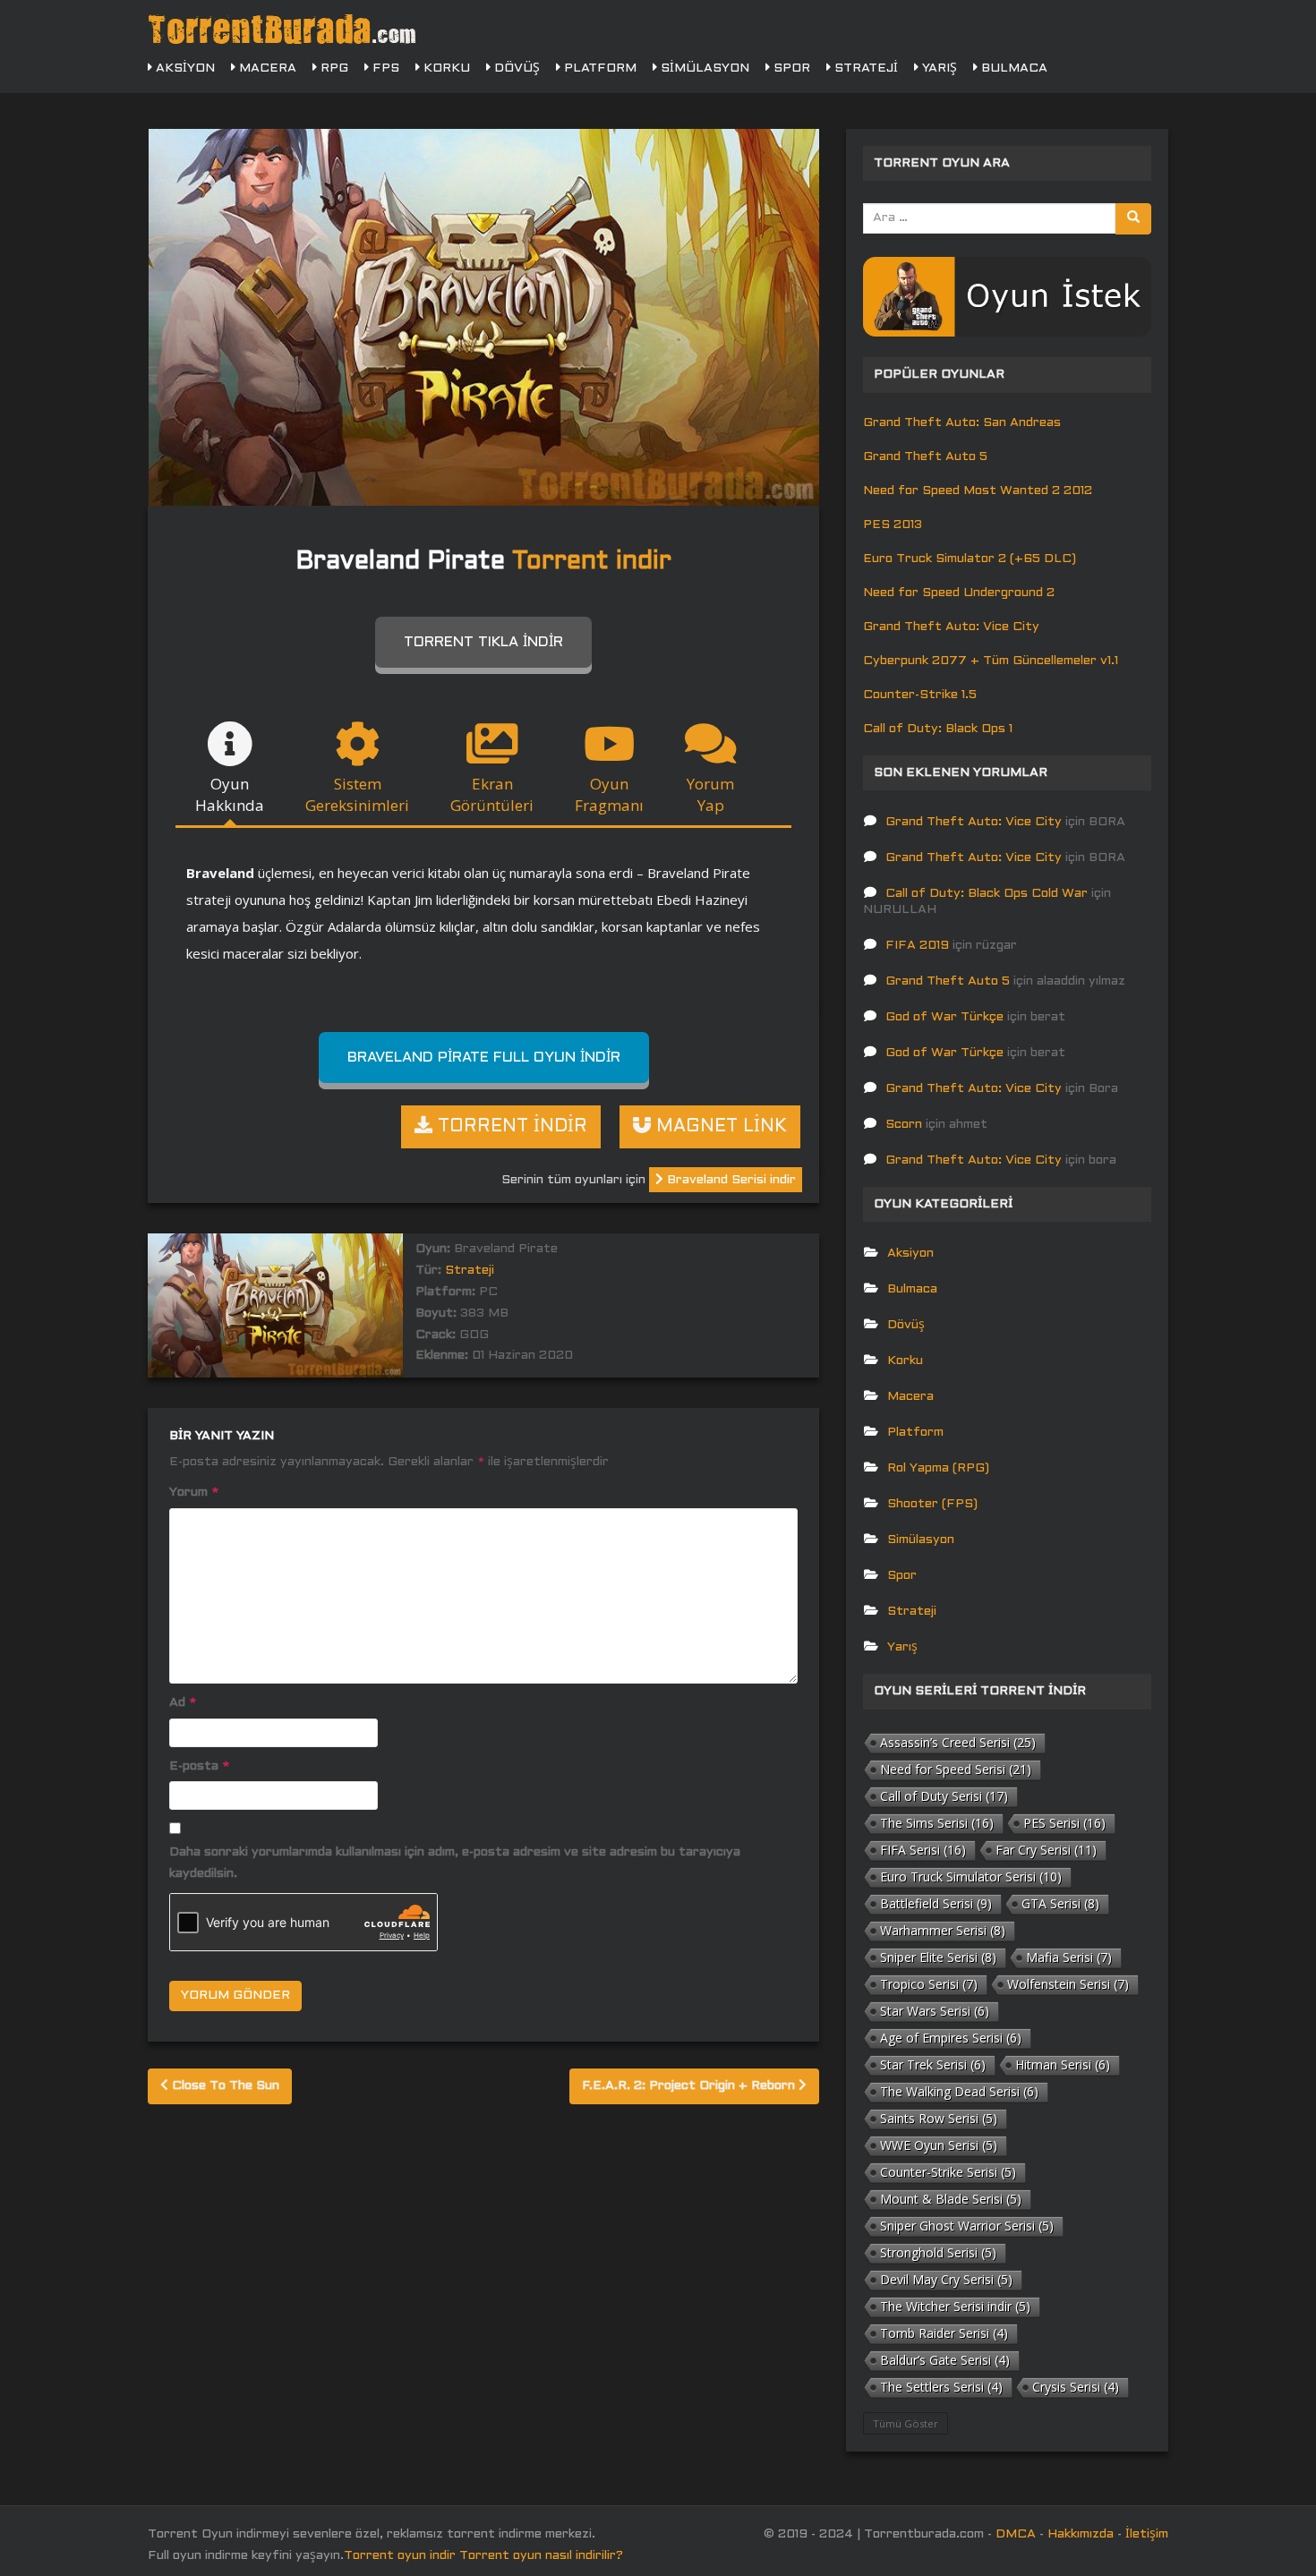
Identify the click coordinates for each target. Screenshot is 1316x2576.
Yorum (194, 1493)
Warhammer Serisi (943, 1930)
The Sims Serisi (937, 1823)
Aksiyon (184, 68)
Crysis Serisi (1076, 2387)
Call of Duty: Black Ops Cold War (987, 894)
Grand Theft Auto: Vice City (951, 627)
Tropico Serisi (929, 1984)
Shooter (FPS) (932, 1504)
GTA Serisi (1060, 1903)
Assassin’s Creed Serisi (958, 1742)
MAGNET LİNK (719, 1127)
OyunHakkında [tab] (230, 794)
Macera (266, 68)
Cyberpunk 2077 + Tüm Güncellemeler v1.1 (991, 661)
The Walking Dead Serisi (959, 2091)
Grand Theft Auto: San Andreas (962, 423)
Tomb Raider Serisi (944, 2333)
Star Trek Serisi (933, 2064)
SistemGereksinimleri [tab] (357, 794)
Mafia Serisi (1069, 1957)
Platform (598, 68)
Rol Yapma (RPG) (938, 1468)
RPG (333, 68)
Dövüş (515, 68)
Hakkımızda (1081, 2534)
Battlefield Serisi (936, 1903)
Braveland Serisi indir (730, 1180)
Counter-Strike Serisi (948, 2172)
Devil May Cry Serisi (946, 2279)
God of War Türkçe (944, 1017)
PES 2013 (893, 525)
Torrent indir (592, 562)
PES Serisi (1064, 1823)
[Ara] (1133, 219)
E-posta (199, 1766)
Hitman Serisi (1063, 2064)
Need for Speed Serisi (956, 1769)
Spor (790, 68)
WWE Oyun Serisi (939, 2145)
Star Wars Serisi (935, 2011)
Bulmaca (1013, 68)
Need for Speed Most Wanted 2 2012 (978, 491)
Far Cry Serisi (1046, 1850)
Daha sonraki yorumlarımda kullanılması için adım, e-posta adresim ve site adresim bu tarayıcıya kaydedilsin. (455, 1863)
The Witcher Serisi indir (955, 2306)
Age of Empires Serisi (951, 2038)
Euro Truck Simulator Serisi (971, 1877)
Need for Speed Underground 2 (959, 593)
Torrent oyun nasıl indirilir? (541, 2556)
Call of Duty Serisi (944, 1796)
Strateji (864, 68)
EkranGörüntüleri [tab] (492, 794)
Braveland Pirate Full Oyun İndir (484, 1058)
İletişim (1147, 2534)
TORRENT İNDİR (510, 1127)
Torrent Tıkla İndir (483, 642)
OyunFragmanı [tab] (609, 794)
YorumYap (710, 794)
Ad (183, 1703)
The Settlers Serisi (941, 2387)
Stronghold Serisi (938, 2252)
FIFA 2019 (917, 946)
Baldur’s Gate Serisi (945, 2360)
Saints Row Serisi (939, 2118)
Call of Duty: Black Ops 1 (938, 729)
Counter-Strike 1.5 (920, 695)
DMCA (1016, 2534)
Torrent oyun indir (400, 2556)
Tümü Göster (906, 2423)
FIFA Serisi (923, 1850)
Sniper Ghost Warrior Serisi (967, 2226)
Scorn (904, 1125)
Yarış (938, 68)
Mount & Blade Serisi (951, 2199)
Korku (445, 68)
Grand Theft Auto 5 (925, 457)
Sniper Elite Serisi (938, 1957)
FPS (384, 68)
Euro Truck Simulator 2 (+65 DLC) (970, 559)
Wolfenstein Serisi (1068, 1984)
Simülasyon (703, 68)
